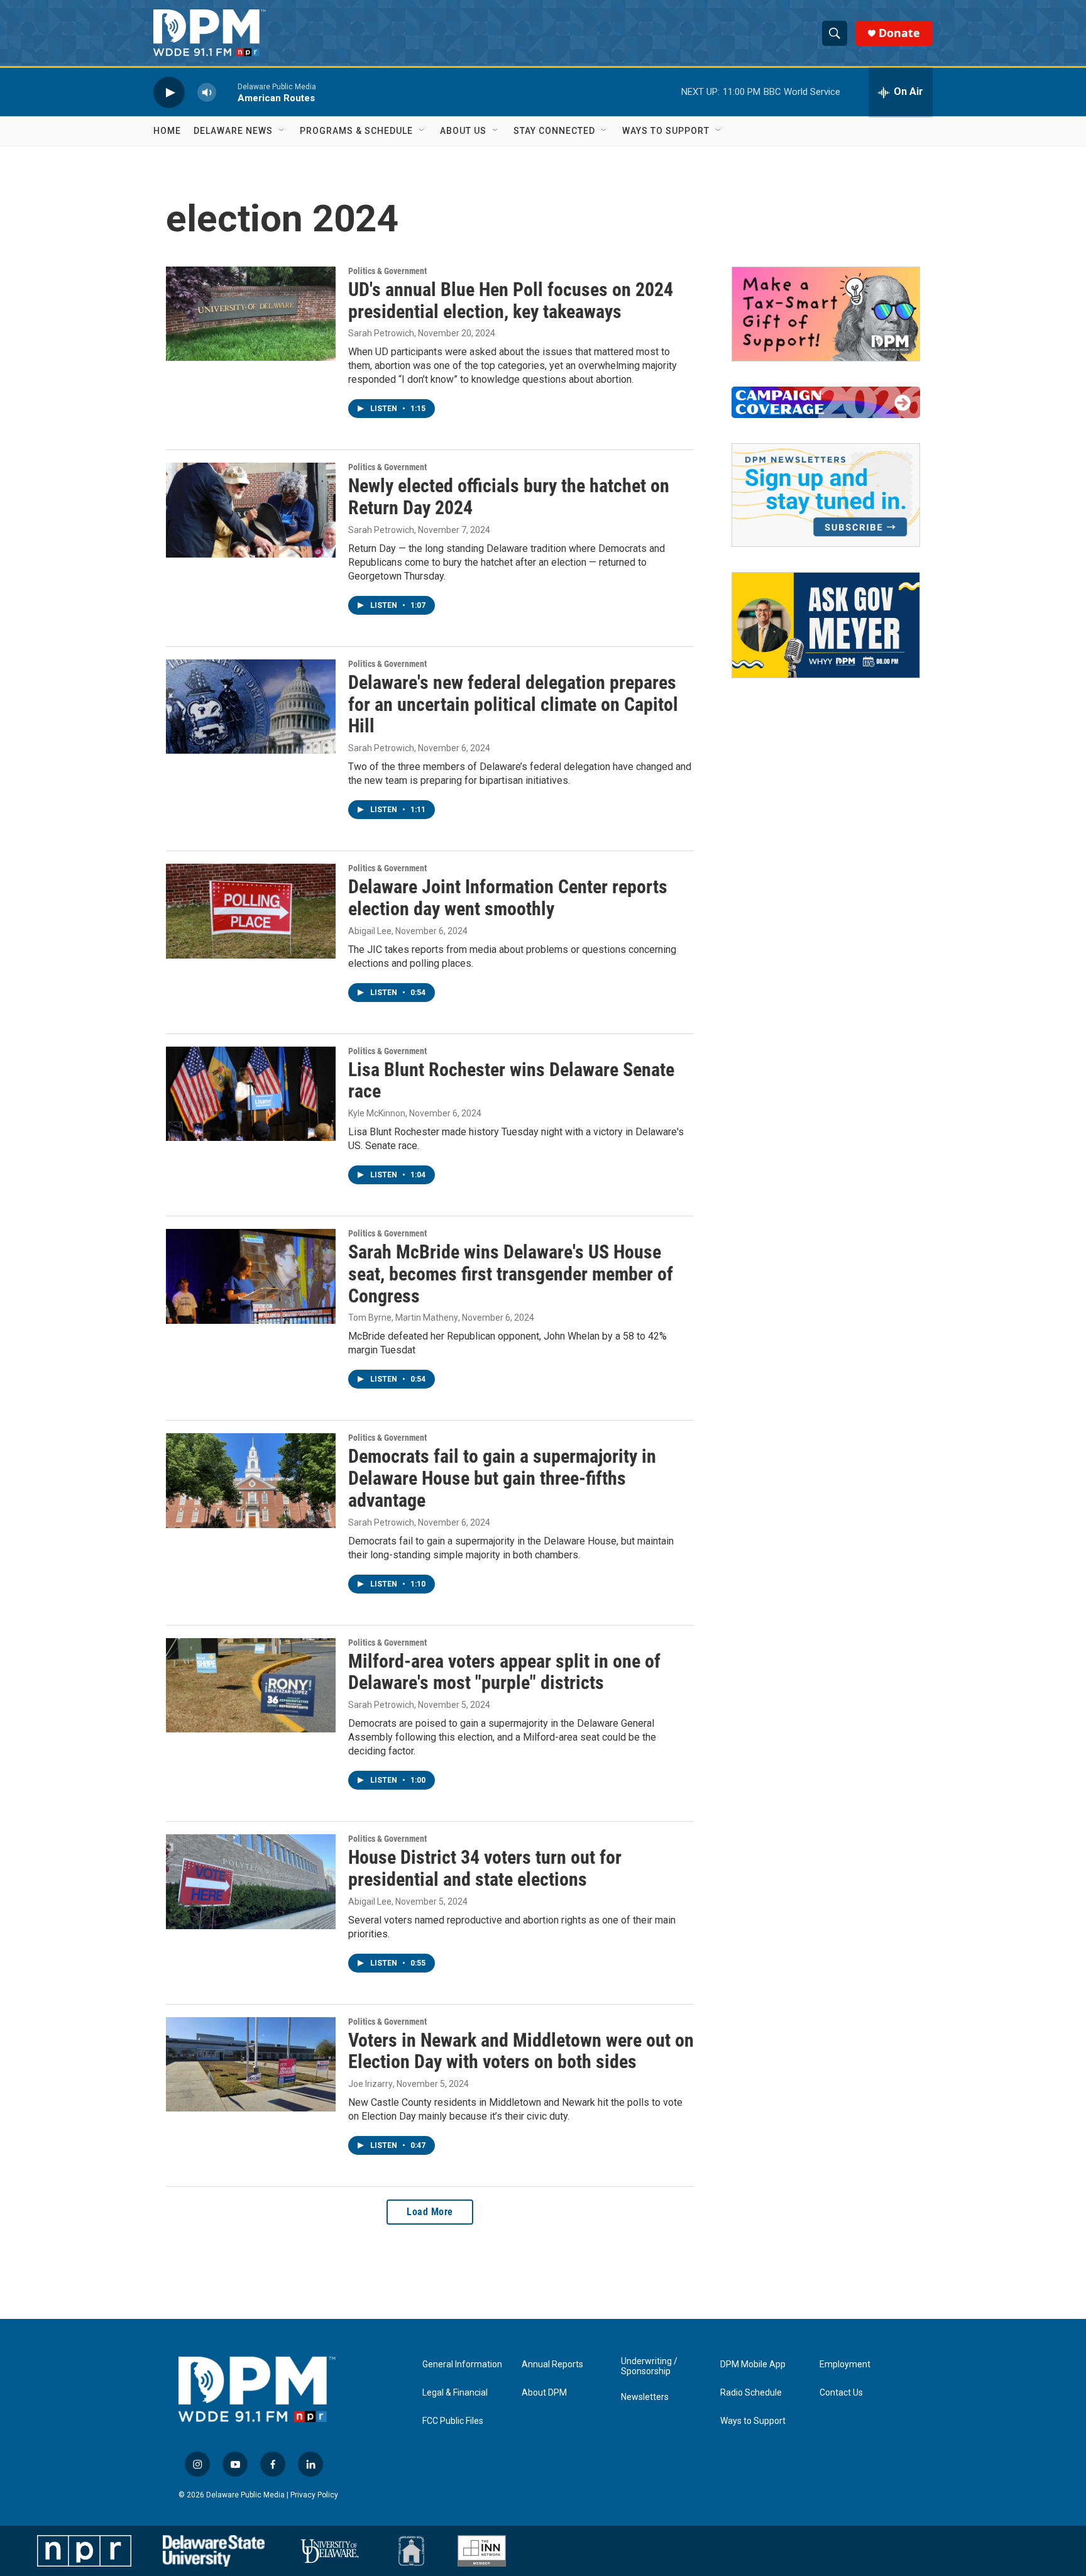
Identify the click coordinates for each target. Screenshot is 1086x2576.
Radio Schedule (751, 2393)
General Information (462, 2364)
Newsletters (645, 2397)
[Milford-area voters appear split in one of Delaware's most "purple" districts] (251, 1685)
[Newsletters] (826, 495)
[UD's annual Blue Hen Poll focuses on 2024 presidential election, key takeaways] (251, 314)
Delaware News (233, 131)
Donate (899, 33)
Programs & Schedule (356, 131)
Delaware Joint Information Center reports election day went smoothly (508, 898)
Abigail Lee (370, 931)
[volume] (207, 92)
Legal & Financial (455, 2393)
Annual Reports (552, 2364)
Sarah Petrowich (381, 333)
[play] (169, 92)
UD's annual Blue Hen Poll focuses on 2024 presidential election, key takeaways (511, 300)
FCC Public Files (453, 2421)
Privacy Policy (314, 2495)
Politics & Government (387, 271)
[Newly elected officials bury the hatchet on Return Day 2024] (251, 510)
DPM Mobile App (753, 2364)
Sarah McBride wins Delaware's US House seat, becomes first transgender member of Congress (511, 1274)
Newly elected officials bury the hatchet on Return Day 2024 (509, 497)
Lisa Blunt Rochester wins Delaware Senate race (511, 1081)
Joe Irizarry (370, 2084)
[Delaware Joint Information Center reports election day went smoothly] (251, 911)
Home (167, 131)
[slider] (227, 92)
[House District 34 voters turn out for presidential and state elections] (251, 1881)
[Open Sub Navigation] (282, 131)
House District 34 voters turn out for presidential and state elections (485, 1868)
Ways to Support (666, 131)
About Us (463, 131)
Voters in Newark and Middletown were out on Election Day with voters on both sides (521, 2051)
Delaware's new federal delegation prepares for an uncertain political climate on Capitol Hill (513, 704)
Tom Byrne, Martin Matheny (403, 1318)
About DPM (544, 2393)
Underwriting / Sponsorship (649, 2366)
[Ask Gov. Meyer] (826, 625)
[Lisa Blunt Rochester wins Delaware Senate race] (251, 1094)
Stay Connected (554, 131)
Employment (845, 2364)
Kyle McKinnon (377, 1113)
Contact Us (841, 2393)
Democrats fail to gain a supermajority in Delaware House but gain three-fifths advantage (502, 1478)
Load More (430, 2212)
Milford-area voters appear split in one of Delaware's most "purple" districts (504, 1672)
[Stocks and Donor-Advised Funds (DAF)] (826, 314)
